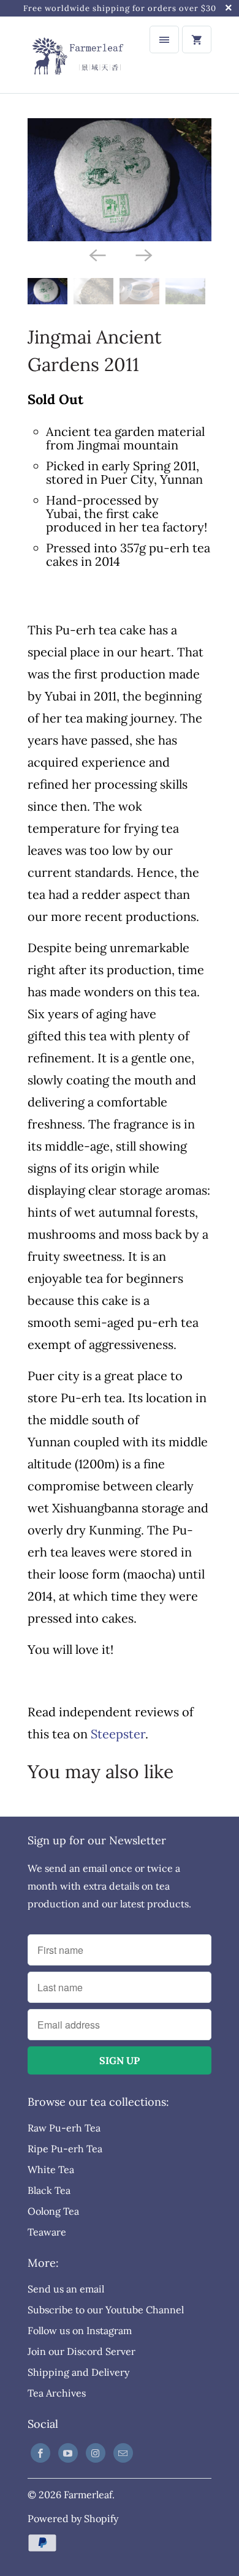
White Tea (51, 2169)
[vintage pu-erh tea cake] (120, 179)
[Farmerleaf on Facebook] (40, 2453)
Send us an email (66, 2289)
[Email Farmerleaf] (123, 2453)
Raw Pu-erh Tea (64, 2128)
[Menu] (164, 39)
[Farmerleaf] (77, 55)
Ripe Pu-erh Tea (65, 2149)
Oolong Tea (53, 2211)
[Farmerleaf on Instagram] (96, 2453)
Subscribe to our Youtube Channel (106, 2310)
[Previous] (96, 255)
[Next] (143, 255)
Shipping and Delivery (78, 2372)
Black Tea (49, 2190)
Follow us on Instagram (80, 2330)
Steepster (118, 1734)
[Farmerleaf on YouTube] (68, 2453)
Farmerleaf (88, 2495)
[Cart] (197, 39)
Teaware (47, 2232)
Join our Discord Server (82, 2351)
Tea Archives (57, 2393)
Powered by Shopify (73, 2518)
